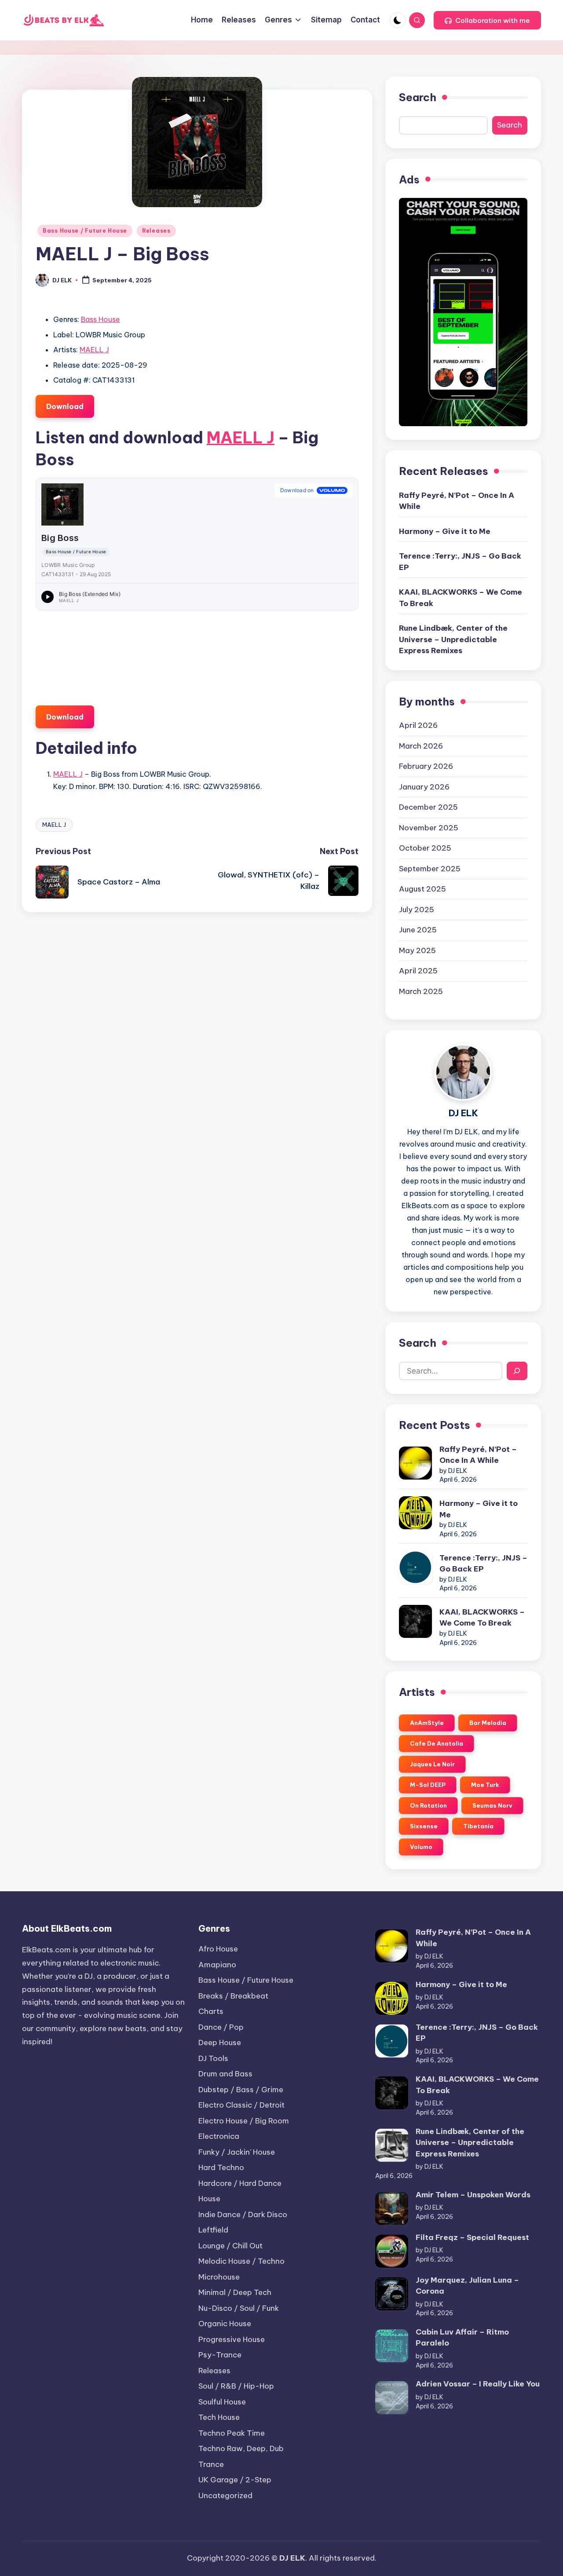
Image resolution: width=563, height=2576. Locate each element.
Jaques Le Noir (432, 1764)
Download (65, 406)
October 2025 (425, 848)
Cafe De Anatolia (437, 1743)
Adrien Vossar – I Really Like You (478, 2384)
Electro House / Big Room (244, 2121)
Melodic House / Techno (241, 2261)
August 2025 (422, 889)
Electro (241, 2105)
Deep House (220, 2043)
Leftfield (213, 2230)
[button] (487, 20)
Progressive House (232, 2339)
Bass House (101, 319)
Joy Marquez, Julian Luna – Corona (467, 2286)
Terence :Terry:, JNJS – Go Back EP (460, 562)
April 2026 (418, 725)
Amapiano (217, 1965)
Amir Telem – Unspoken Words (473, 2195)
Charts (211, 2011)
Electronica (219, 2136)
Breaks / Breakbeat (233, 1996)
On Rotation (428, 1805)
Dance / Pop (221, 2027)
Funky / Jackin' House (237, 2152)
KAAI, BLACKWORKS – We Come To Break (461, 598)
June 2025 (418, 930)
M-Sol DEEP (428, 1785)
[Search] (517, 1371)
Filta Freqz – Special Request (472, 2237)
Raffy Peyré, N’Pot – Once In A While (457, 501)
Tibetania (478, 1826)
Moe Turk (485, 1785)
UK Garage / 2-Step (235, 2480)
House (209, 2199)
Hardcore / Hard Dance (240, 2183)
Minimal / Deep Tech (235, 2292)
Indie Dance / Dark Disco (243, 2214)
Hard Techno (221, 2167)
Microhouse (219, 2277)
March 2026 (421, 746)
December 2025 (428, 807)
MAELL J (94, 350)
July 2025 (417, 910)
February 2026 (426, 766)
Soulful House (222, 2402)
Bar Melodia (488, 1723)
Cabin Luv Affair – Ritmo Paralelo (462, 2338)
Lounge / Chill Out (230, 2246)
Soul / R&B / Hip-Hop (236, 2386)
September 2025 (430, 869)
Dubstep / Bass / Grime (241, 2090)
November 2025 (429, 828)
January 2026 (424, 787)
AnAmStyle (427, 1723)
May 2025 (417, 950)
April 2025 (418, 971)
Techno (232, 2433)
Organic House (225, 2324)
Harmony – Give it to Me (445, 531)
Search (418, 97)
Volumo (421, 1847)
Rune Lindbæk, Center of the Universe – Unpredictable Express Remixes (453, 639)
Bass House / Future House (85, 231)
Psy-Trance (220, 2355)
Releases (156, 231)
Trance (211, 2464)
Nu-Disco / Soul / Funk (239, 2308)
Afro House (218, 1949)
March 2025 (421, 991)
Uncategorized (225, 2496)
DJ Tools (213, 2058)
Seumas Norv (492, 1805)
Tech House (219, 2417)
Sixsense (424, 1826)
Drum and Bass (225, 2074)
